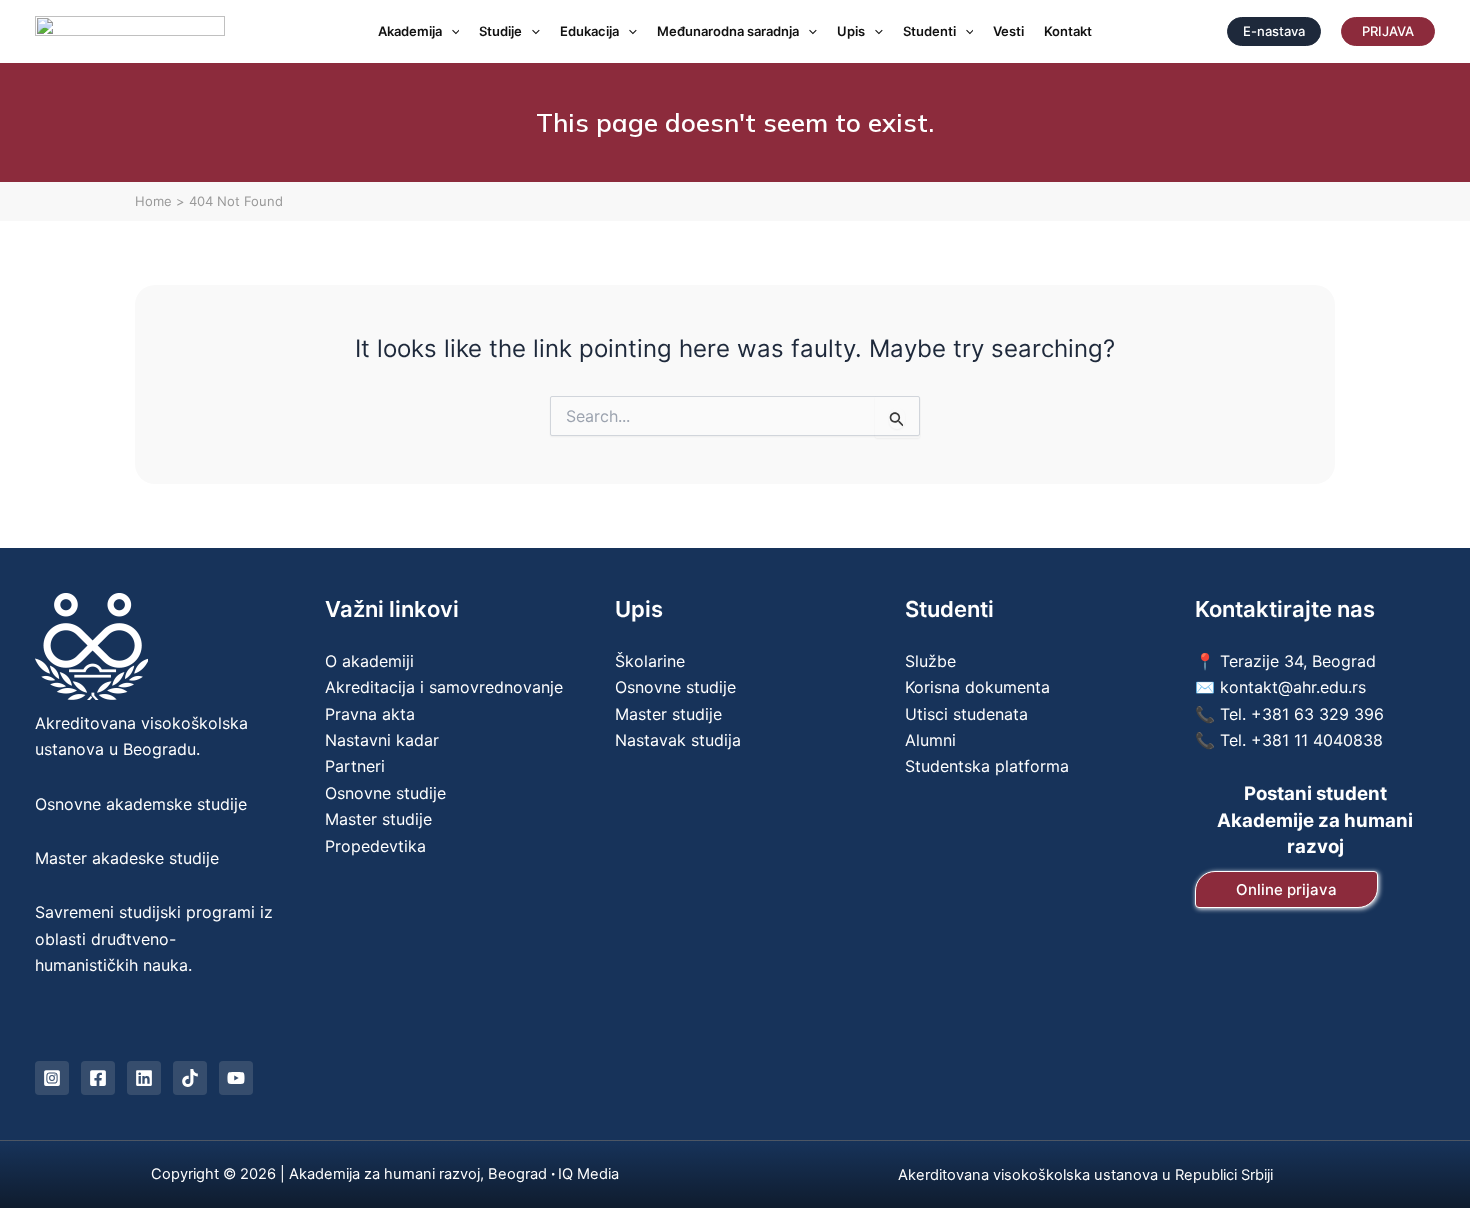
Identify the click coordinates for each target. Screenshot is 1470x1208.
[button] (451, 31)
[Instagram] (52, 1078)
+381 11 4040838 (1317, 740)
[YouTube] (236, 1078)
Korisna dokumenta (977, 687)
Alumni (930, 740)
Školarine (650, 661)
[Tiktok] (190, 1078)
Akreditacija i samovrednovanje (444, 687)
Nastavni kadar (382, 740)
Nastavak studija (678, 740)
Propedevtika (375, 846)
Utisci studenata (966, 714)
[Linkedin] (144, 1078)
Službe (930, 661)
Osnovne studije (385, 793)
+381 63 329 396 (1317, 714)
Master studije (378, 819)
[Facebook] (98, 1078)
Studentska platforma (987, 766)
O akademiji (369, 661)
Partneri (355, 766)
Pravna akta (370, 714)
